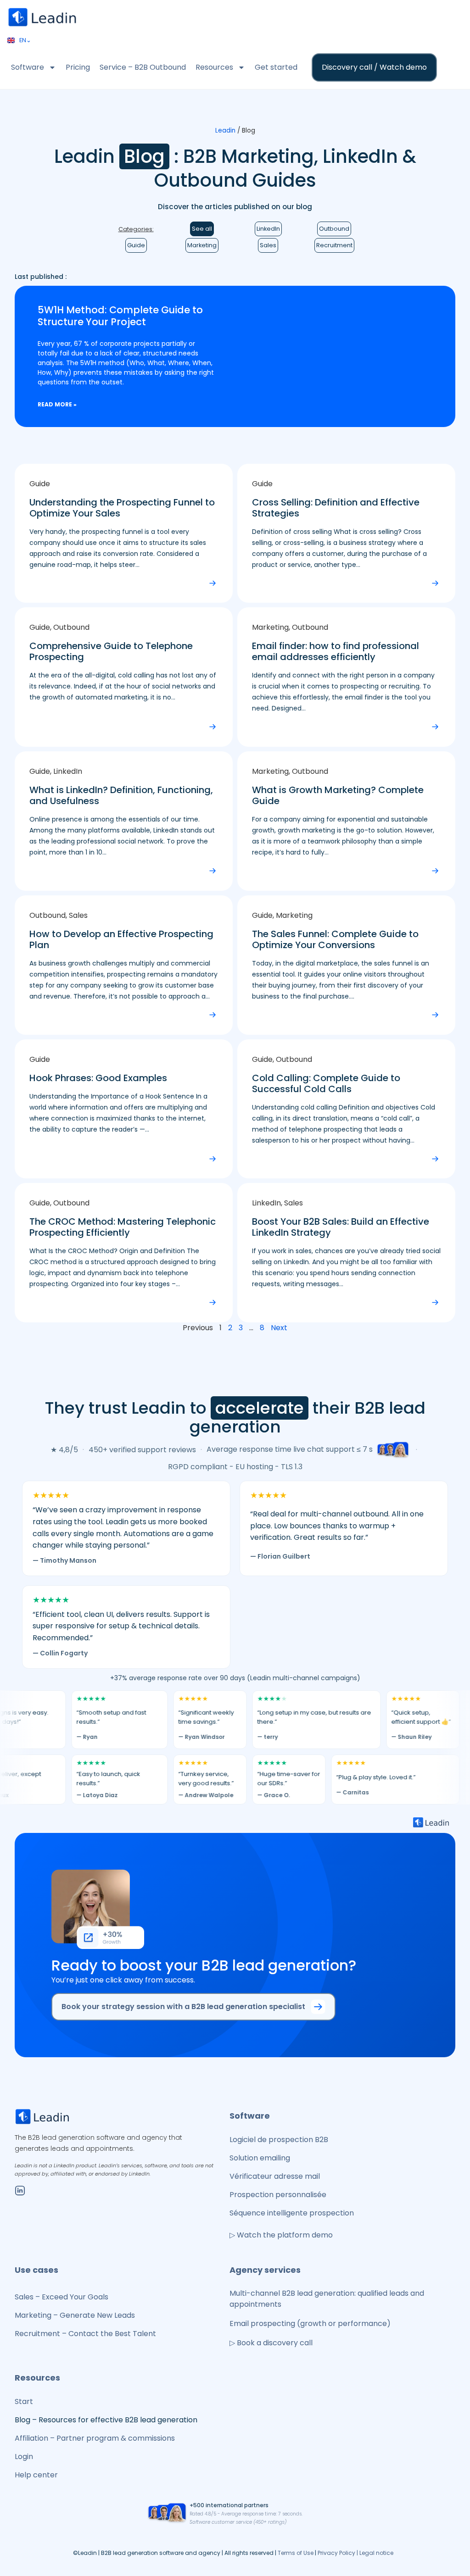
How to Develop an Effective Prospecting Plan (121, 939)
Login (24, 2457)
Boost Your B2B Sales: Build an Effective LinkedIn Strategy (341, 1227)
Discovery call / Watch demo (374, 67)
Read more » (57, 404)
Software (28, 67)
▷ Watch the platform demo (281, 2235)
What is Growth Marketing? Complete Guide (338, 795)
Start (24, 2401)
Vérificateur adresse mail (275, 2176)
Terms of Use (296, 2553)
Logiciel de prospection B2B (279, 2140)
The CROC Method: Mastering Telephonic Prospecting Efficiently (123, 1227)
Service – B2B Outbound (143, 67)
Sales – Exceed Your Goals (62, 2297)
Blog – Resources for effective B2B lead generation (106, 2420)
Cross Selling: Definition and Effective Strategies (336, 508)
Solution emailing (260, 2158)
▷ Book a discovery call (271, 2343)
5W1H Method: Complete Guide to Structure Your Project (120, 316)
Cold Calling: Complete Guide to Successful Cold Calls (326, 1083)
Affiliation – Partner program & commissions (95, 2438)
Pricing (78, 67)
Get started (276, 67)
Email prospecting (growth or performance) (310, 2323)
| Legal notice (375, 2553)
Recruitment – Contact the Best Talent (85, 2334)
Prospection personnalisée (278, 2195)
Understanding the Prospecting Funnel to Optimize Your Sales (122, 508)
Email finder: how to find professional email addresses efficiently (336, 651)
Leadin (225, 130)
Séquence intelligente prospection (292, 2213)
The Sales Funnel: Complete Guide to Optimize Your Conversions (335, 939)
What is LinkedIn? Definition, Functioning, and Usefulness (121, 795)
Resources (214, 67)
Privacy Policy (337, 2553)
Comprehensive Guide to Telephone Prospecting (111, 651)
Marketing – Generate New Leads (75, 2315)
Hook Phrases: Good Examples (98, 1078)
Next (279, 1328)
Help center (36, 2475)
